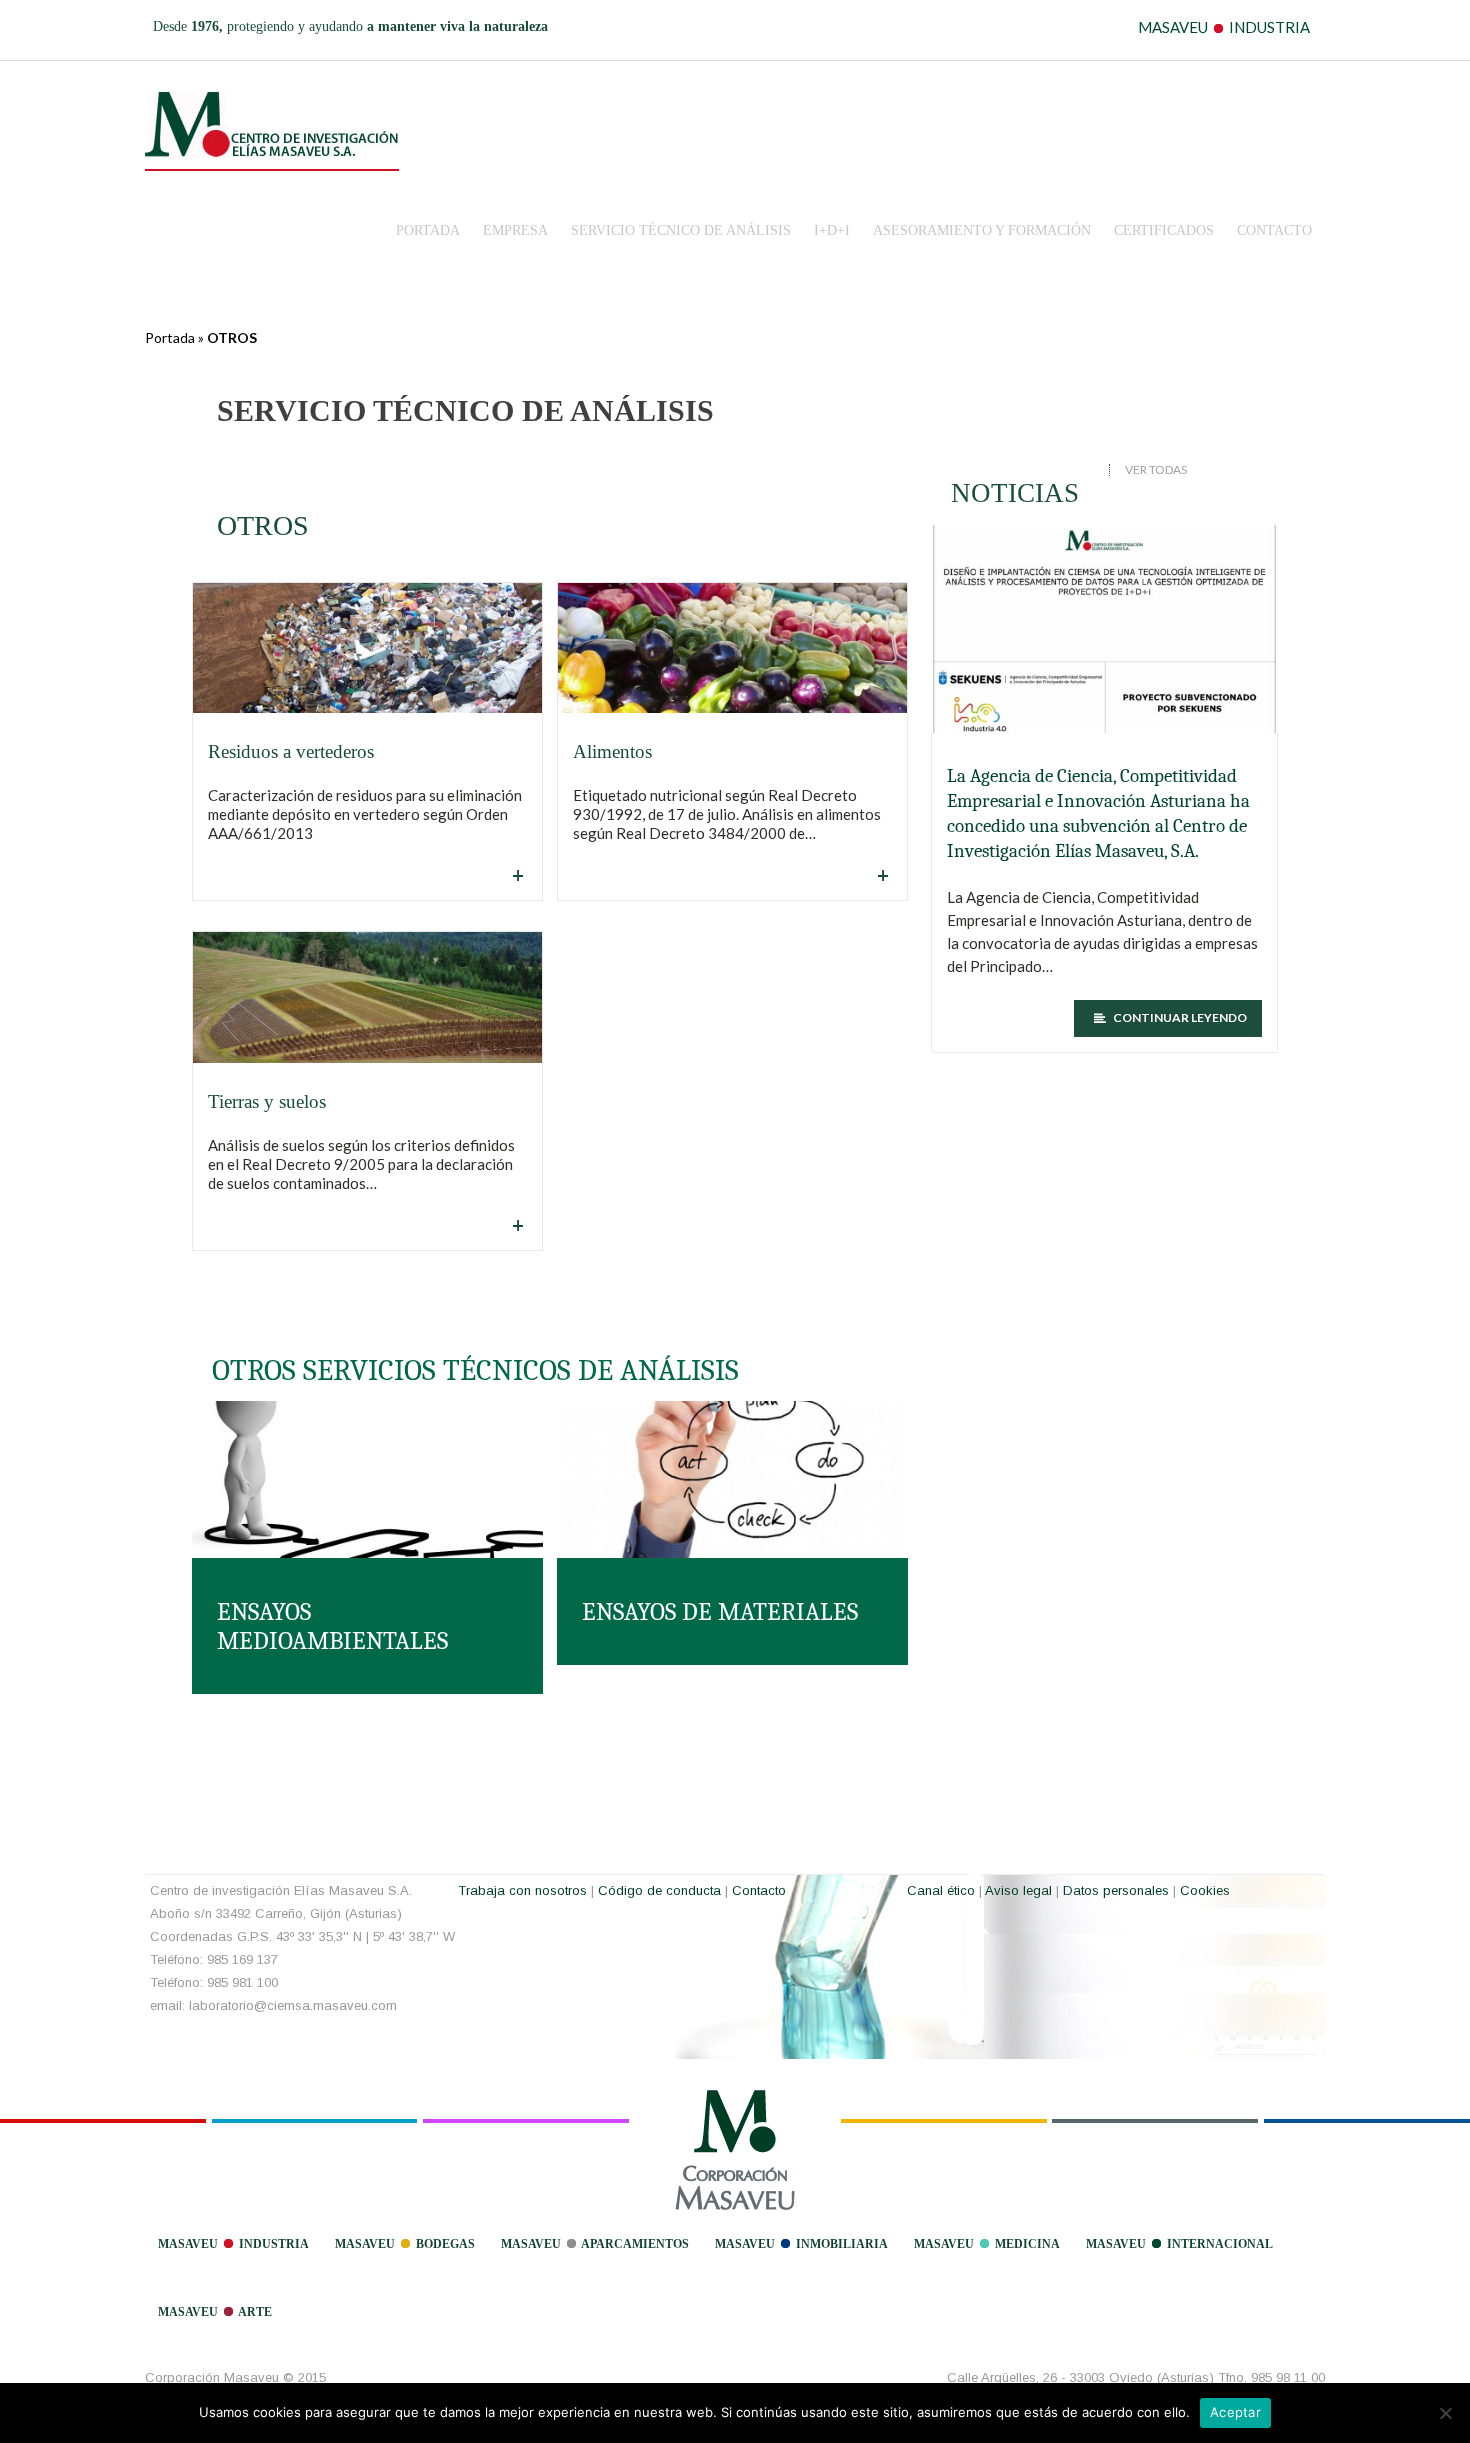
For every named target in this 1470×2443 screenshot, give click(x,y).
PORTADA (428, 230)
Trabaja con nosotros (522, 1890)
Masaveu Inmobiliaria (801, 2244)
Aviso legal (1018, 1890)
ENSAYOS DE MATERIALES (720, 1611)
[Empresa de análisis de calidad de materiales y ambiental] (272, 125)
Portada (170, 337)
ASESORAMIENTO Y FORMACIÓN (982, 230)
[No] (1445, 2413)
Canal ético (941, 1890)
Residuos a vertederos (291, 751)
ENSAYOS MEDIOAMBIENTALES (332, 1626)
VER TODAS (1156, 470)
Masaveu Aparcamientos (595, 2244)
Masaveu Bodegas (405, 2244)
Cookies (1205, 1890)
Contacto (759, 1890)
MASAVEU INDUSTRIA (1224, 27)
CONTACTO (1274, 230)
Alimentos (612, 751)
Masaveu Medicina (987, 2244)
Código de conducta (659, 1890)
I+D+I (832, 230)
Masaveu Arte (215, 2312)
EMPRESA (515, 230)
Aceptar (1235, 2412)
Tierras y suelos (267, 1101)
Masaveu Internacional (1179, 2244)
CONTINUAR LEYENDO (1179, 1017)
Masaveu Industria (233, 2244)
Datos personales (1116, 1890)
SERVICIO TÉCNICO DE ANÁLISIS (681, 230)
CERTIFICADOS (1164, 230)
